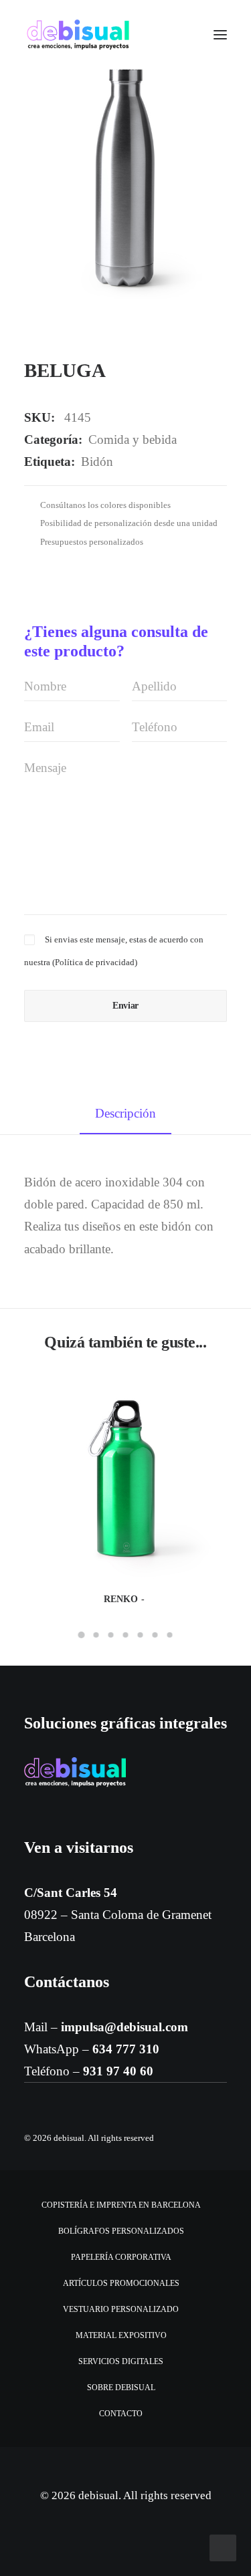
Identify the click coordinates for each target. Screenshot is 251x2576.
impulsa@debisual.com (124, 2027)
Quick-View (211, 1392)
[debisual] (78, 35)
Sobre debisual (121, 2388)
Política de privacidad (95, 962)
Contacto (121, 2414)
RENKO (121, 1599)
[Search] (181, 35)
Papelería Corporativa (121, 2257)
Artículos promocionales (121, 2283)
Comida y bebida (133, 439)
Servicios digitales (121, 2361)
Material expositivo (121, 2335)
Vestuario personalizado (121, 2309)
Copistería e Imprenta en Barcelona (121, 2205)
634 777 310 (126, 2049)
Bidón (97, 462)
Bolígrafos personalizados (121, 2231)
